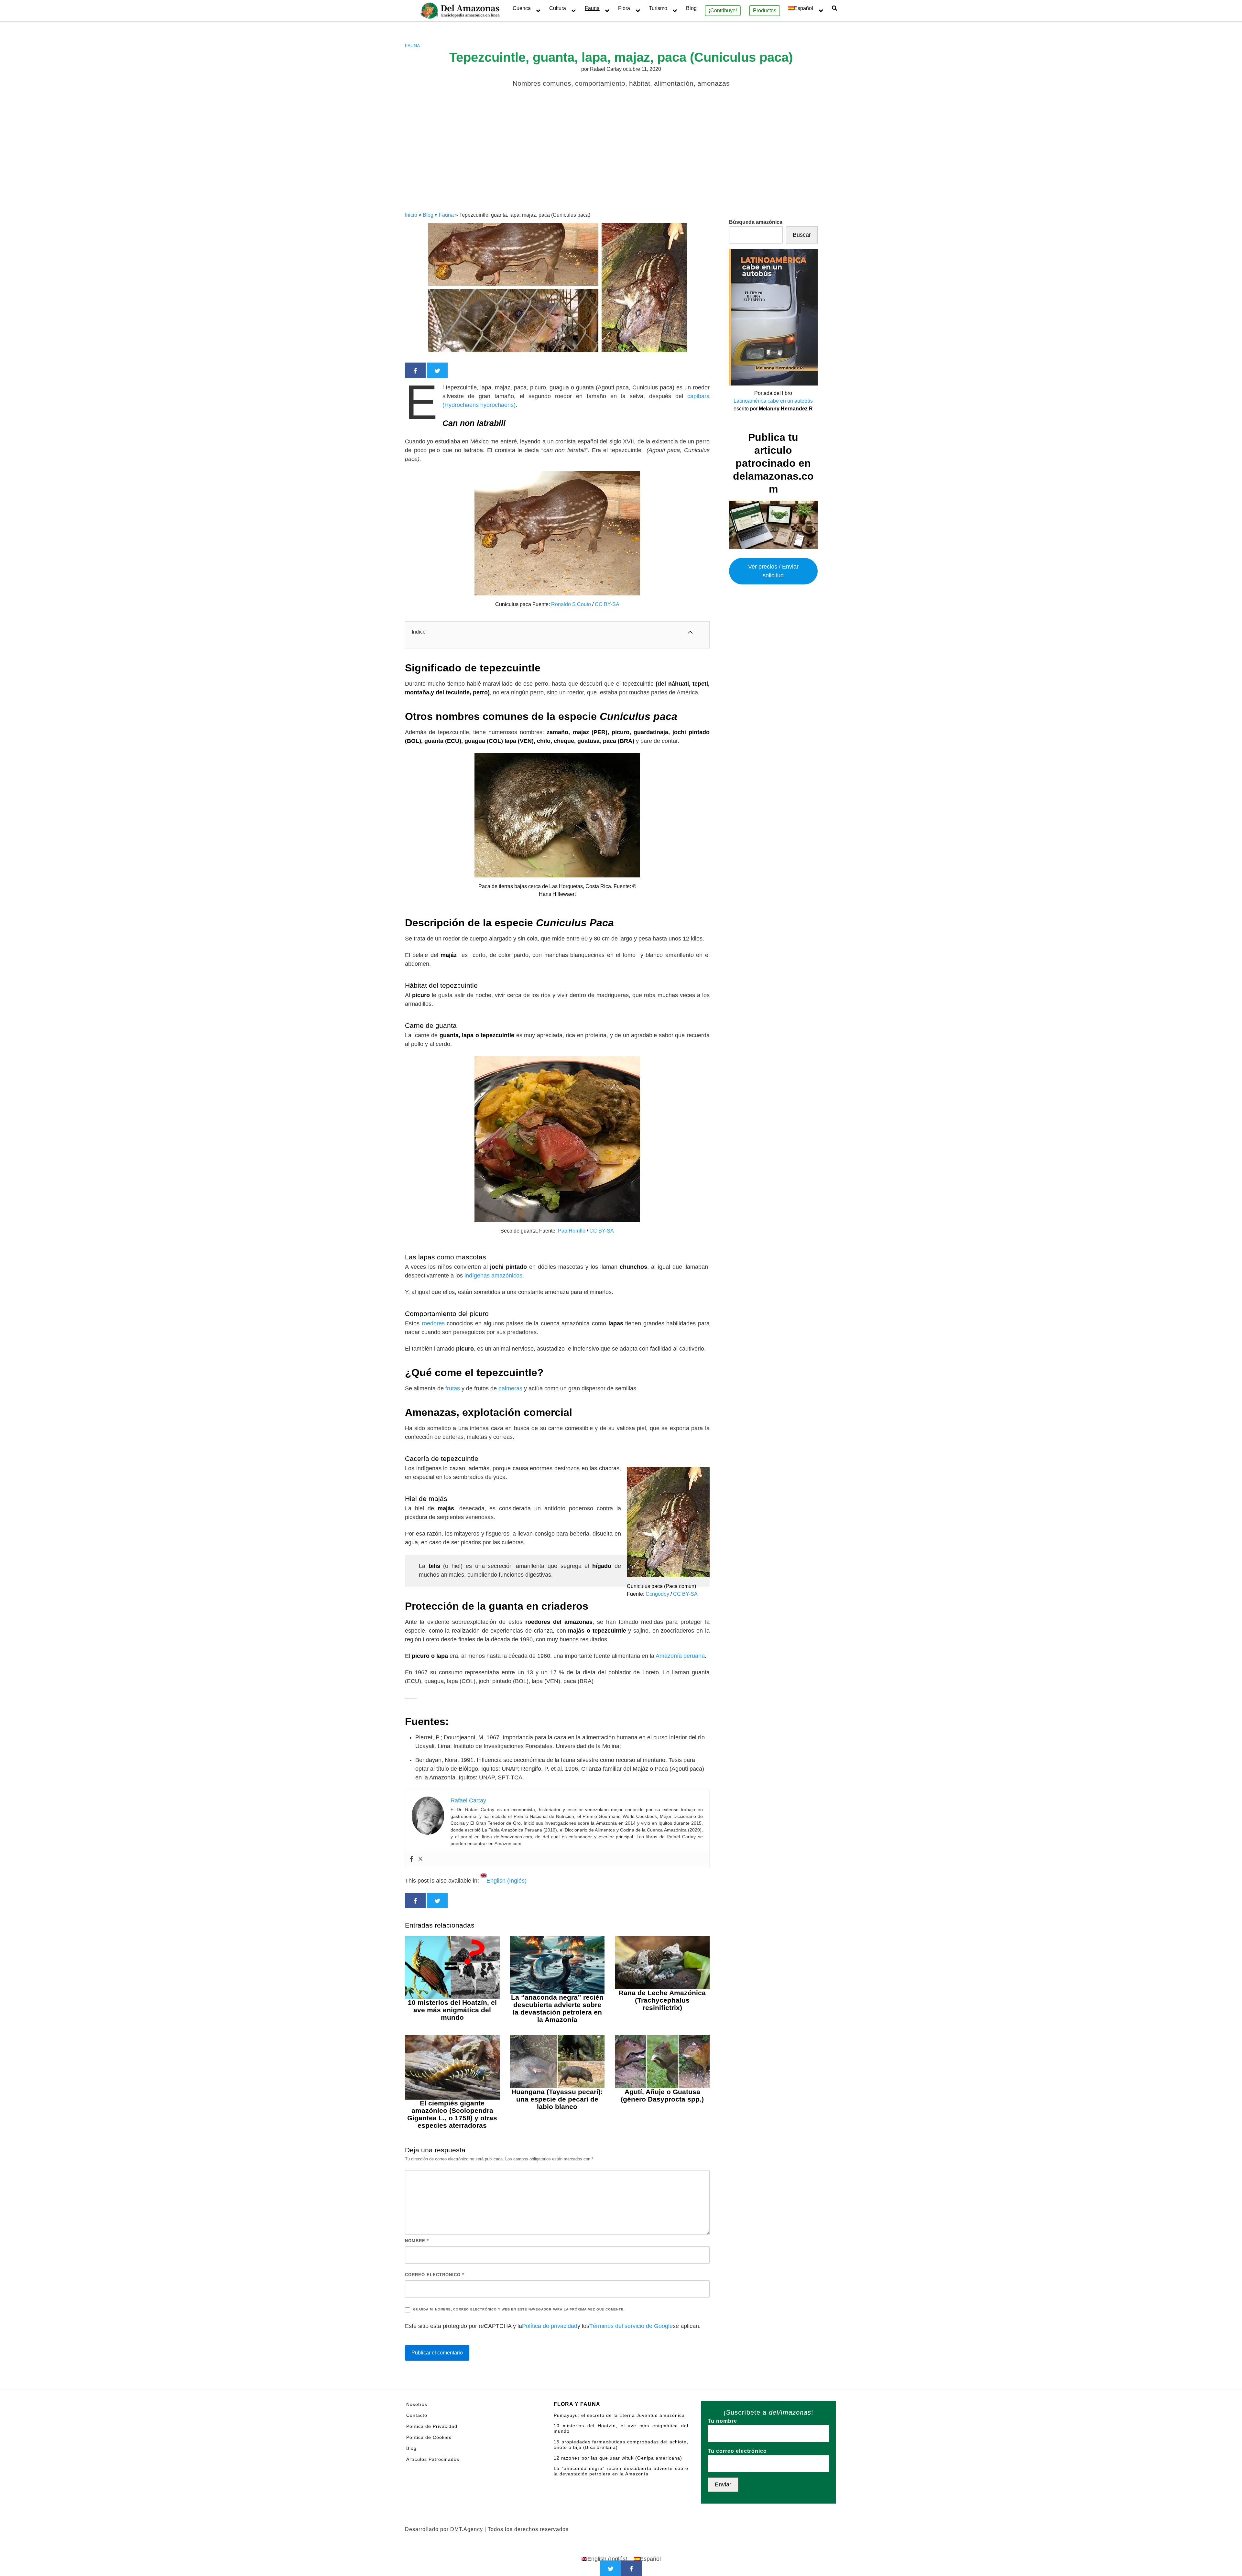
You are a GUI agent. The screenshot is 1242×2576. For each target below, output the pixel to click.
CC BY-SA (607, 604)
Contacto (417, 2415)
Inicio (411, 215)
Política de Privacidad (432, 2426)
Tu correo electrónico (737, 2451)
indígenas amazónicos (493, 1276)
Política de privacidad (550, 2326)
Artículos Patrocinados (433, 2459)
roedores (434, 1323)
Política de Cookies (429, 2437)
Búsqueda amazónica (756, 222)
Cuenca (522, 8)
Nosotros (417, 2404)
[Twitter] (420, 1859)
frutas (453, 1388)
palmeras (511, 1388)
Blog (691, 8)
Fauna (592, 8)
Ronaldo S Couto (571, 604)
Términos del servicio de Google (631, 2326)
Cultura (558, 8)
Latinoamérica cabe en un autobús (773, 401)
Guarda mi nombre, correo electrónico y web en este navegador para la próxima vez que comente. (519, 2309)
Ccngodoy (657, 1594)
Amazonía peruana (680, 1656)
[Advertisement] (621, 163)
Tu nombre (722, 2421)
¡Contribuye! (723, 11)
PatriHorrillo (572, 1231)
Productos (765, 11)
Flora (624, 8)
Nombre (417, 2241)
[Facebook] (411, 1859)
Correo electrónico (435, 2275)
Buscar (802, 235)
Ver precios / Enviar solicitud (773, 571)
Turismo (658, 8)
